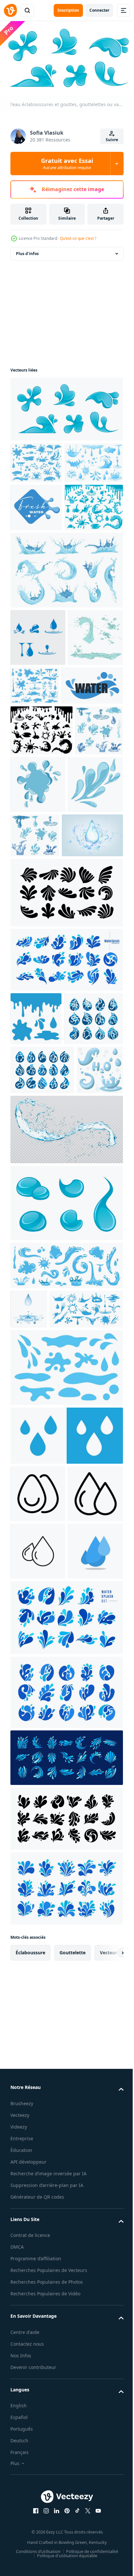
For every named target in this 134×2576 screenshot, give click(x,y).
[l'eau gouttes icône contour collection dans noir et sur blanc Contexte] (38, 1895)
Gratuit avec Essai (67, 164)
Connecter (99, 10)
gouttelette (73, 2411)
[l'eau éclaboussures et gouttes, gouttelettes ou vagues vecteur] (66, 407)
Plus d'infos (27, 251)
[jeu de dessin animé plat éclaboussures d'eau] (38, 782)
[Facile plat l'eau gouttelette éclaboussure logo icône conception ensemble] (42, 1325)
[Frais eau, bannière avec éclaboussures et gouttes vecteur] (36, 546)
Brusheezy (22, 2562)
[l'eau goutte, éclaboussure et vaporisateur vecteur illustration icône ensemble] (38, 724)
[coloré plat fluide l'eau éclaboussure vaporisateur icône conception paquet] (66, 2347)
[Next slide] (108, 2411)
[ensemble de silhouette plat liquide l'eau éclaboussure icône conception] (66, 2277)
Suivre (112, 140)
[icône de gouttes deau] (66, 1779)
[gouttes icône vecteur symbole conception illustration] (38, 1837)
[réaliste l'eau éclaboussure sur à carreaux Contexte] (66, 1434)
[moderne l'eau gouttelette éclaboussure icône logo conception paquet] (66, 1162)
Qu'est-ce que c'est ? (78, 238)
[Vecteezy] (10, 10)
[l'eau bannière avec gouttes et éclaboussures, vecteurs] (41, 830)
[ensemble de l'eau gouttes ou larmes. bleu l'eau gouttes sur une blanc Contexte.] (66, 1711)
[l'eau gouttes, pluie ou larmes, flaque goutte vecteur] (66, 1507)
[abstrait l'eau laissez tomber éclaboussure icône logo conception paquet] (40, 1274)
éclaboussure (30, 2411)
